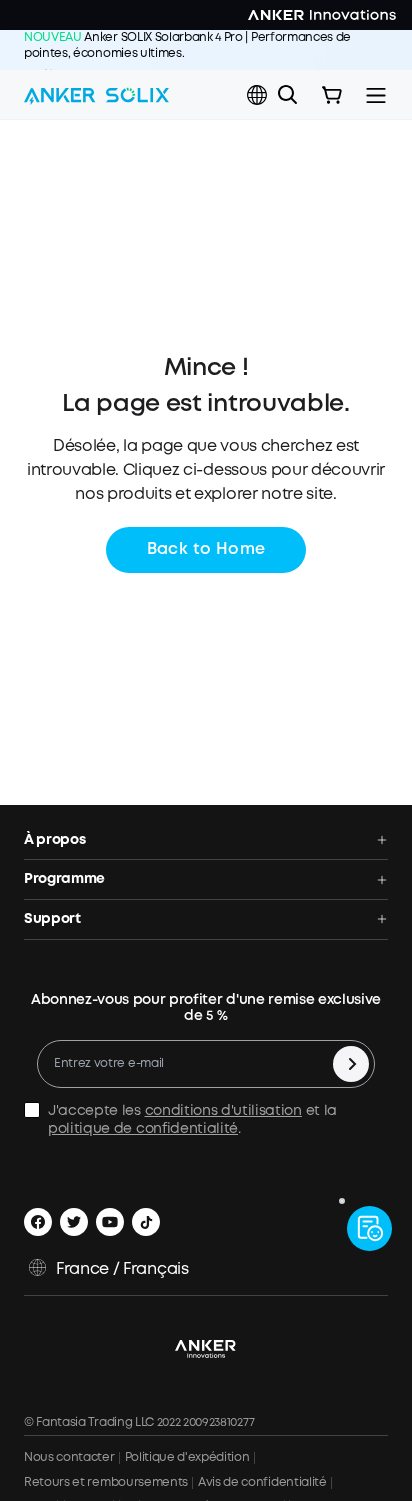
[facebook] (38, 1222)
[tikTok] (146, 1222)
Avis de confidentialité (262, 1482)
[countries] (259, 95)
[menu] (376, 95)
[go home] (96, 95)
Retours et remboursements (106, 1482)
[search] (288, 95)
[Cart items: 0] (332, 95)
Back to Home (206, 549)
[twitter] (74, 1222)
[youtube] (110, 1222)
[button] (257, 95)
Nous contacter (69, 1457)
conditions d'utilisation (223, 1111)
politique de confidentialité (143, 1129)
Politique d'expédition (187, 1457)
